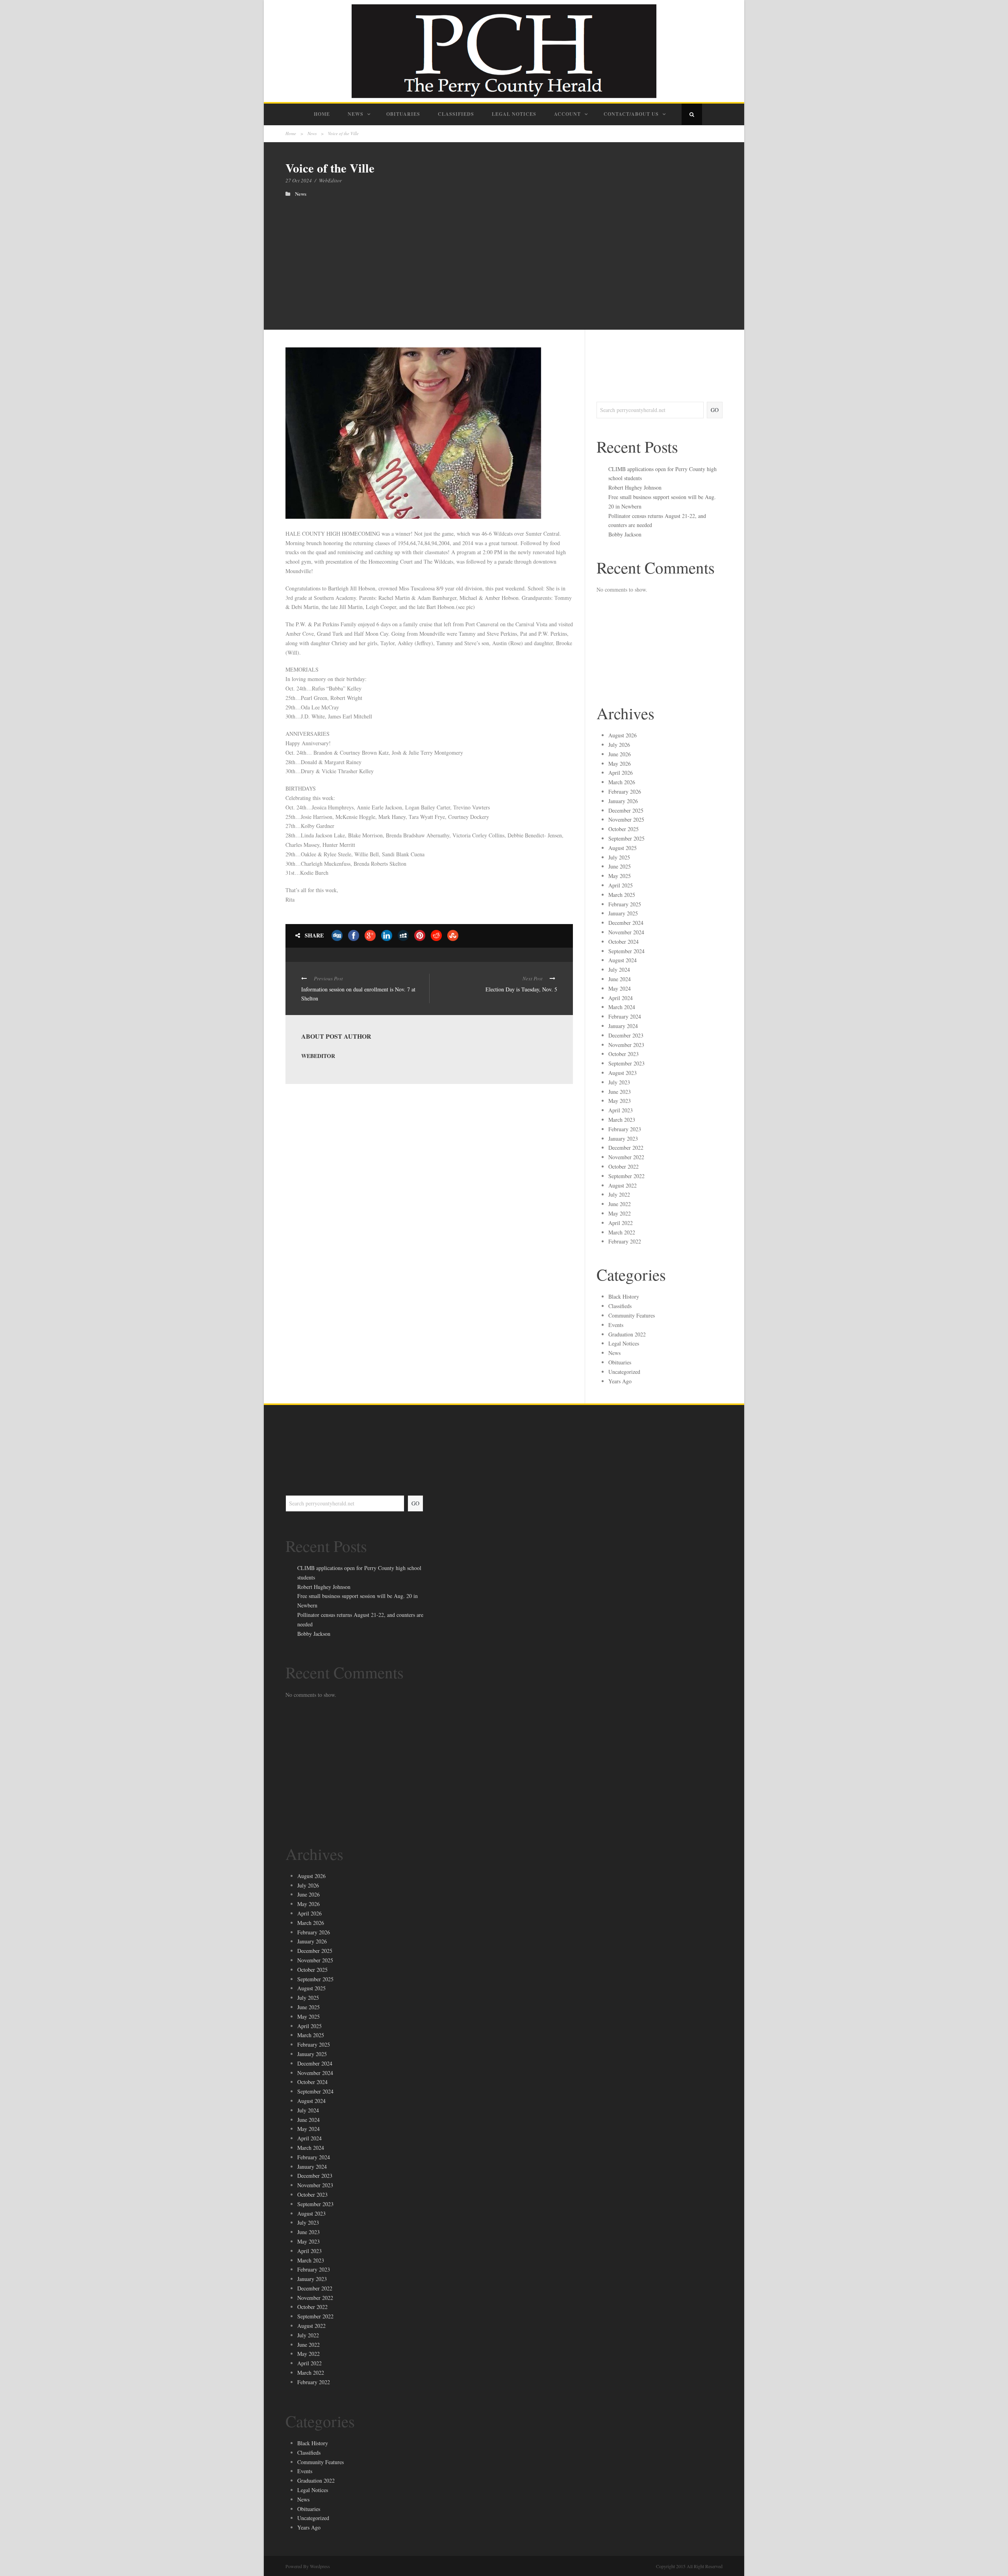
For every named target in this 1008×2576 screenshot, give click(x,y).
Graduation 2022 (627, 1334)
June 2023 (620, 1092)
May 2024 (620, 988)
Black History (624, 1296)
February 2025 (625, 904)
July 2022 (619, 1194)
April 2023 (621, 1110)
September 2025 (626, 838)
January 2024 (623, 1026)
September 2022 (626, 1176)
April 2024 (621, 998)
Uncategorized (624, 1372)
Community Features (632, 1315)
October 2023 (624, 1054)
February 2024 (625, 1016)
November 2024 (626, 932)
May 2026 (620, 764)
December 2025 (626, 810)
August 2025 (623, 848)
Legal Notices (514, 114)
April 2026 (621, 773)
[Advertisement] (504, 256)
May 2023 (620, 1101)
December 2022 (626, 1148)
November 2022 (626, 1157)
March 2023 (622, 1120)
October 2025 (624, 829)
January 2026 (623, 801)
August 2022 (623, 1185)
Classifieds (456, 114)
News (356, 114)
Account (567, 114)
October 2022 (624, 1166)
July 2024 (619, 970)
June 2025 (620, 866)
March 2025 (622, 895)
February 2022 (625, 1241)
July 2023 (619, 1082)
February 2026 (625, 792)
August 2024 (623, 960)
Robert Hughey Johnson (635, 487)
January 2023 (623, 1139)
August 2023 (623, 1073)
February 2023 (625, 1129)
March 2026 (622, 782)
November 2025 (626, 819)
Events (616, 1325)
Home (322, 114)
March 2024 (622, 1007)
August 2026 (623, 735)
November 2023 (626, 1045)
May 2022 (620, 1213)
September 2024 (626, 951)
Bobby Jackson (625, 534)
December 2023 (626, 1035)
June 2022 (620, 1204)
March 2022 (622, 1232)
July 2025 (619, 857)
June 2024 (620, 979)
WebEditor (330, 180)
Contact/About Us (631, 114)
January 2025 (623, 913)
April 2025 (621, 885)
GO (715, 410)
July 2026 (619, 745)
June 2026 (620, 754)
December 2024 (626, 923)
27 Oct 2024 (299, 180)
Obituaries (403, 114)
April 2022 (621, 1223)
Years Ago (620, 1381)
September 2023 (626, 1063)
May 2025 (620, 876)
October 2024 (624, 942)
